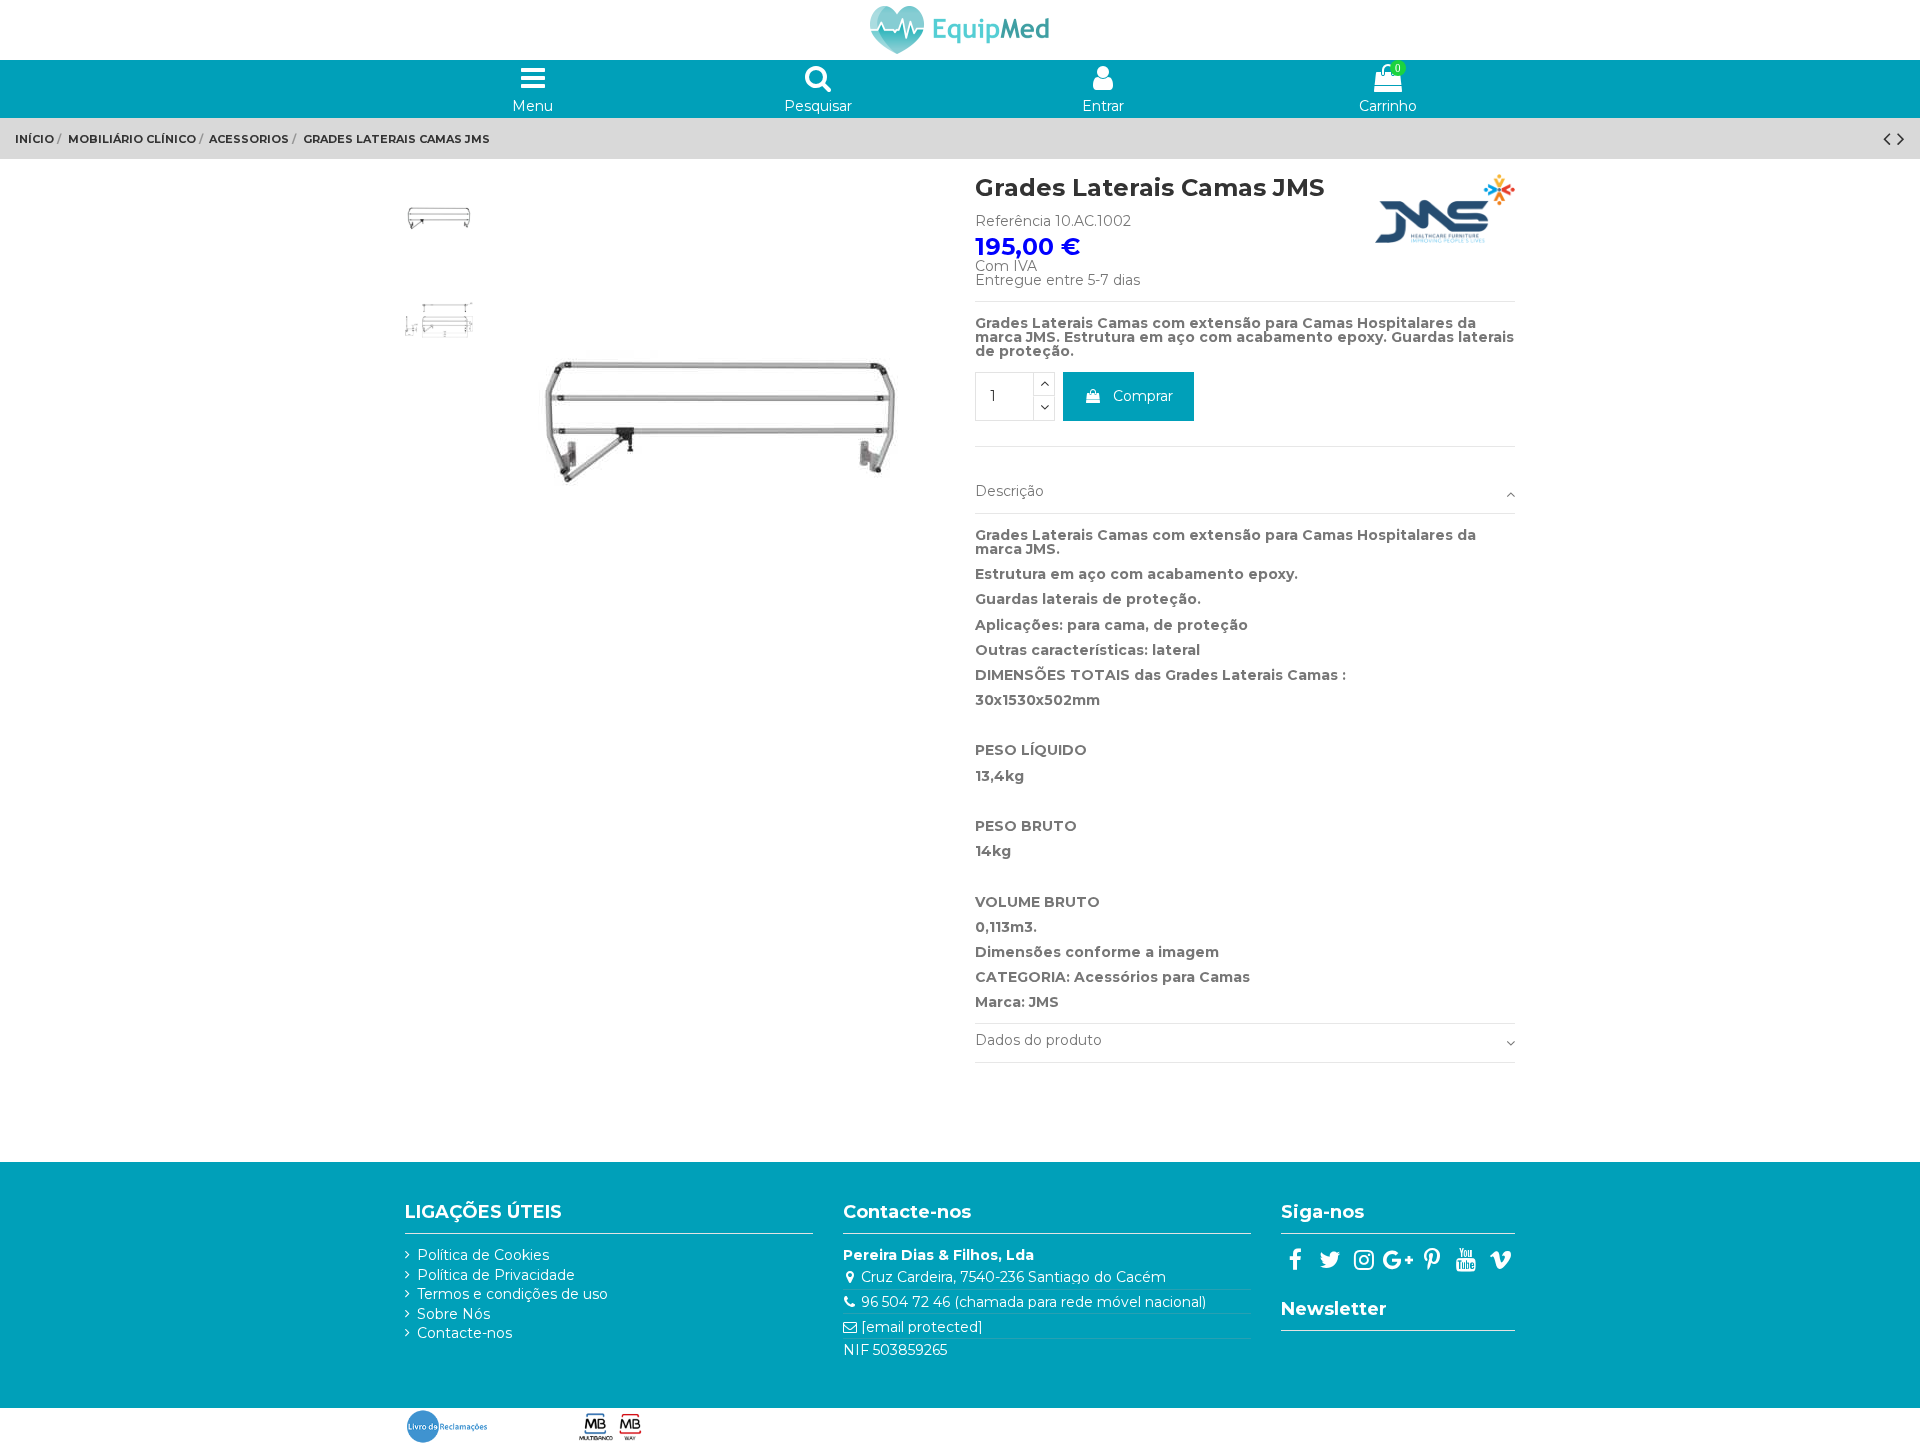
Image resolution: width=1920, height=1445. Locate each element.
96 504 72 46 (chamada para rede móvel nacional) (1033, 1302)
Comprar (1143, 396)
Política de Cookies (483, 1255)
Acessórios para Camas (1162, 977)
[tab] (1245, 494)
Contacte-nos (464, 1333)
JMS (1044, 1002)
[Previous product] (1890, 138)
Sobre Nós (453, 1314)
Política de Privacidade (496, 1275)
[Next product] (1901, 138)
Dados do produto (1038, 1040)
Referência (1013, 221)
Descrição (1009, 491)
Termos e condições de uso (512, 1294)
